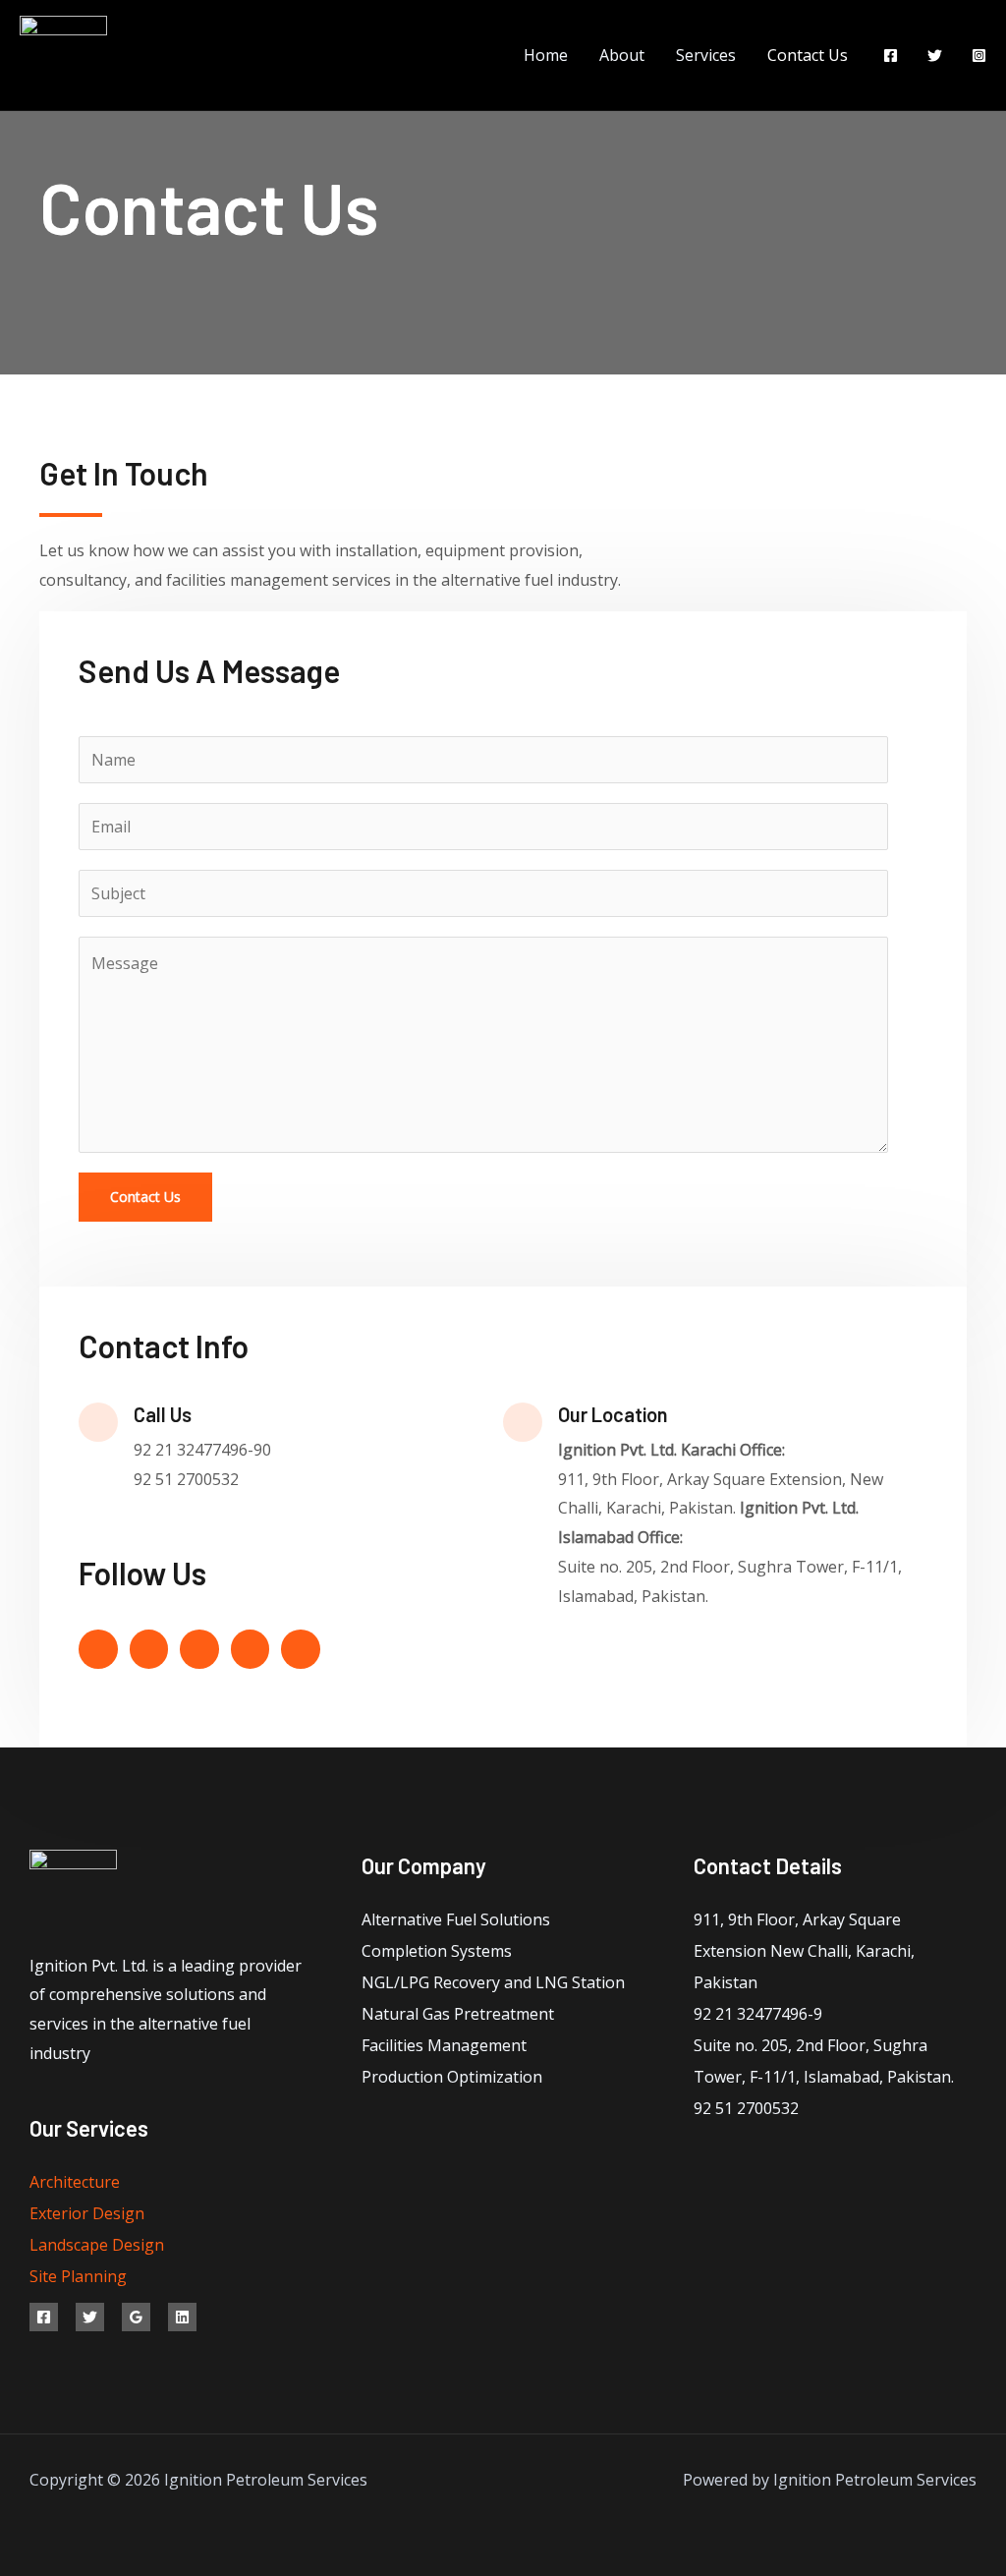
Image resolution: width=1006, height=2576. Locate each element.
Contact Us (808, 55)
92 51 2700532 (746, 2108)
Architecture (75, 2182)
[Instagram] (979, 56)
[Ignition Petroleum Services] (63, 53)
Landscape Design (97, 2245)
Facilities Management (444, 2045)
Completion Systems (437, 1951)
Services (706, 55)
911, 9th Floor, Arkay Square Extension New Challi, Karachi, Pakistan (804, 1951)
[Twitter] (935, 56)
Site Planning (78, 2276)
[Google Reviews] (136, 2317)
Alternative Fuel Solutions (456, 1919)
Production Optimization (452, 2077)
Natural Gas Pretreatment (458, 2014)
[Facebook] (891, 56)
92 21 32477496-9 (758, 2014)
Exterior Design (87, 2213)
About (622, 55)
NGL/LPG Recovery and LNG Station (493, 1982)
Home (546, 55)
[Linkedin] (182, 2317)
